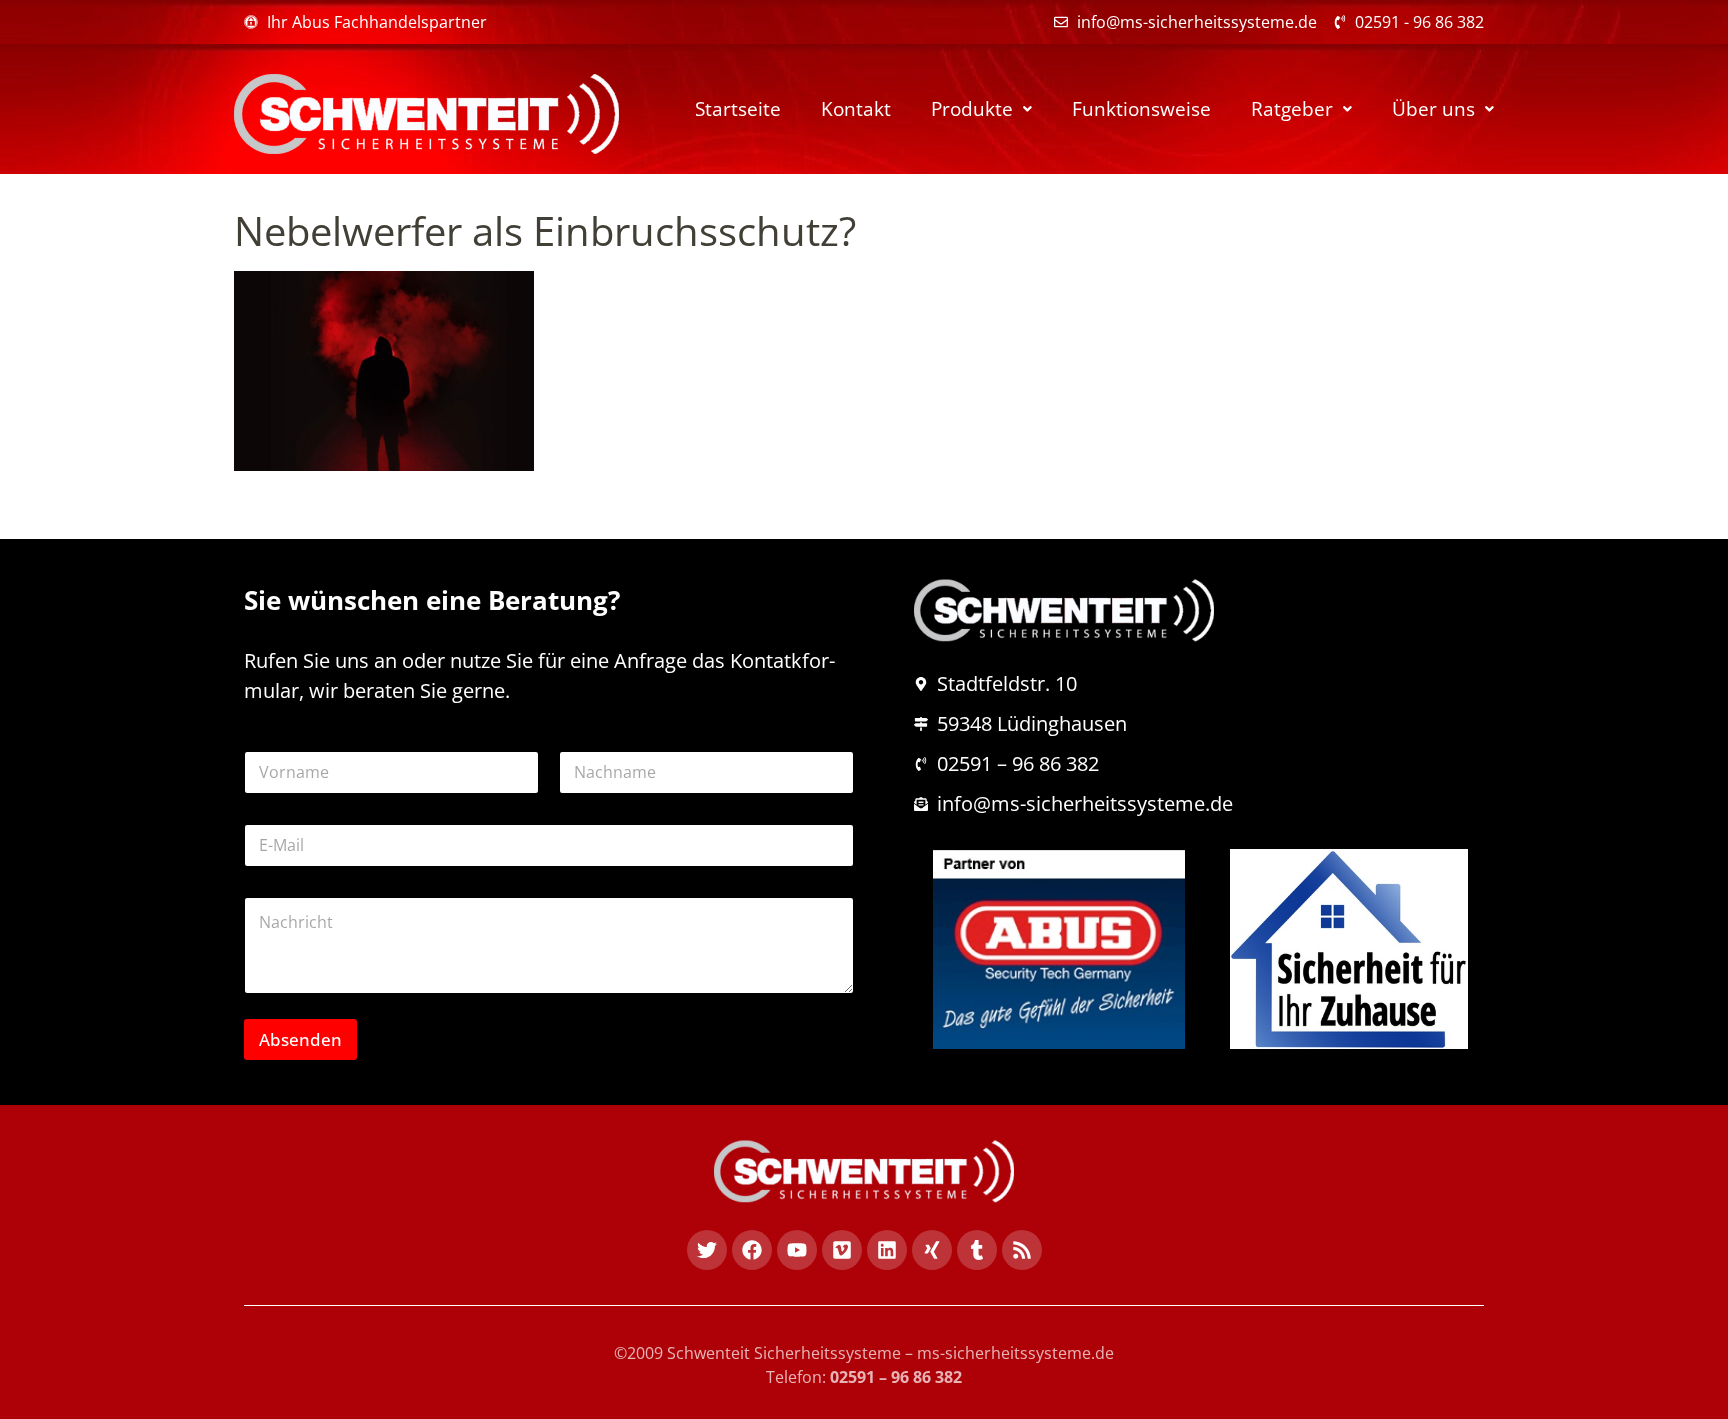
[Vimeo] (842, 1250)
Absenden (300, 1039)
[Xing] (932, 1250)
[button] (981, 109)
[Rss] (1022, 1250)
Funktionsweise (1141, 109)
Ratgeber (1292, 109)
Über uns (1433, 109)
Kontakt (856, 109)
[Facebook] (752, 1250)
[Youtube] (797, 1250)
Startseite (738, 109)
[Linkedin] (887, 1250)
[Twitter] (707, 1250)
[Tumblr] (977, 1250)
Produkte (972, 109)
